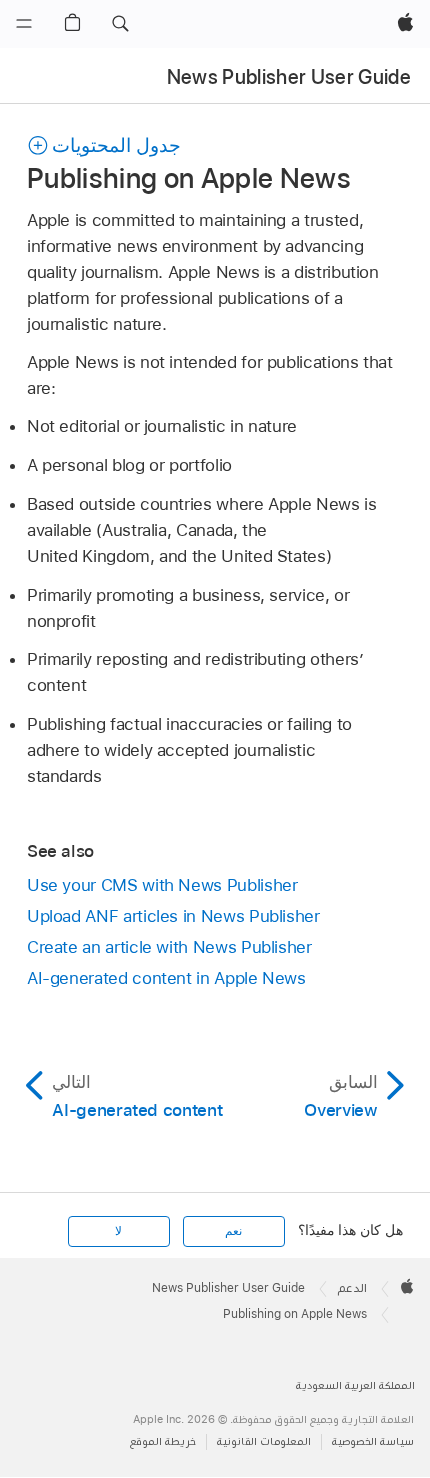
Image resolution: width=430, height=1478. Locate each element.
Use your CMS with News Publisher (162, 885)
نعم (233, 1231)
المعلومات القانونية (264, 1441)
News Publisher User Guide (289, 77)
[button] (120, 24)
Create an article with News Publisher (169, 947)
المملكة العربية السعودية (355, 1385)
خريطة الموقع (163, 1441)
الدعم (352, 1288)
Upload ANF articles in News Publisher (173, 916)
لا (118, 1231)
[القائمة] (24, 24)
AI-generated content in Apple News (166, 978)
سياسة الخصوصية (373, 1441)
